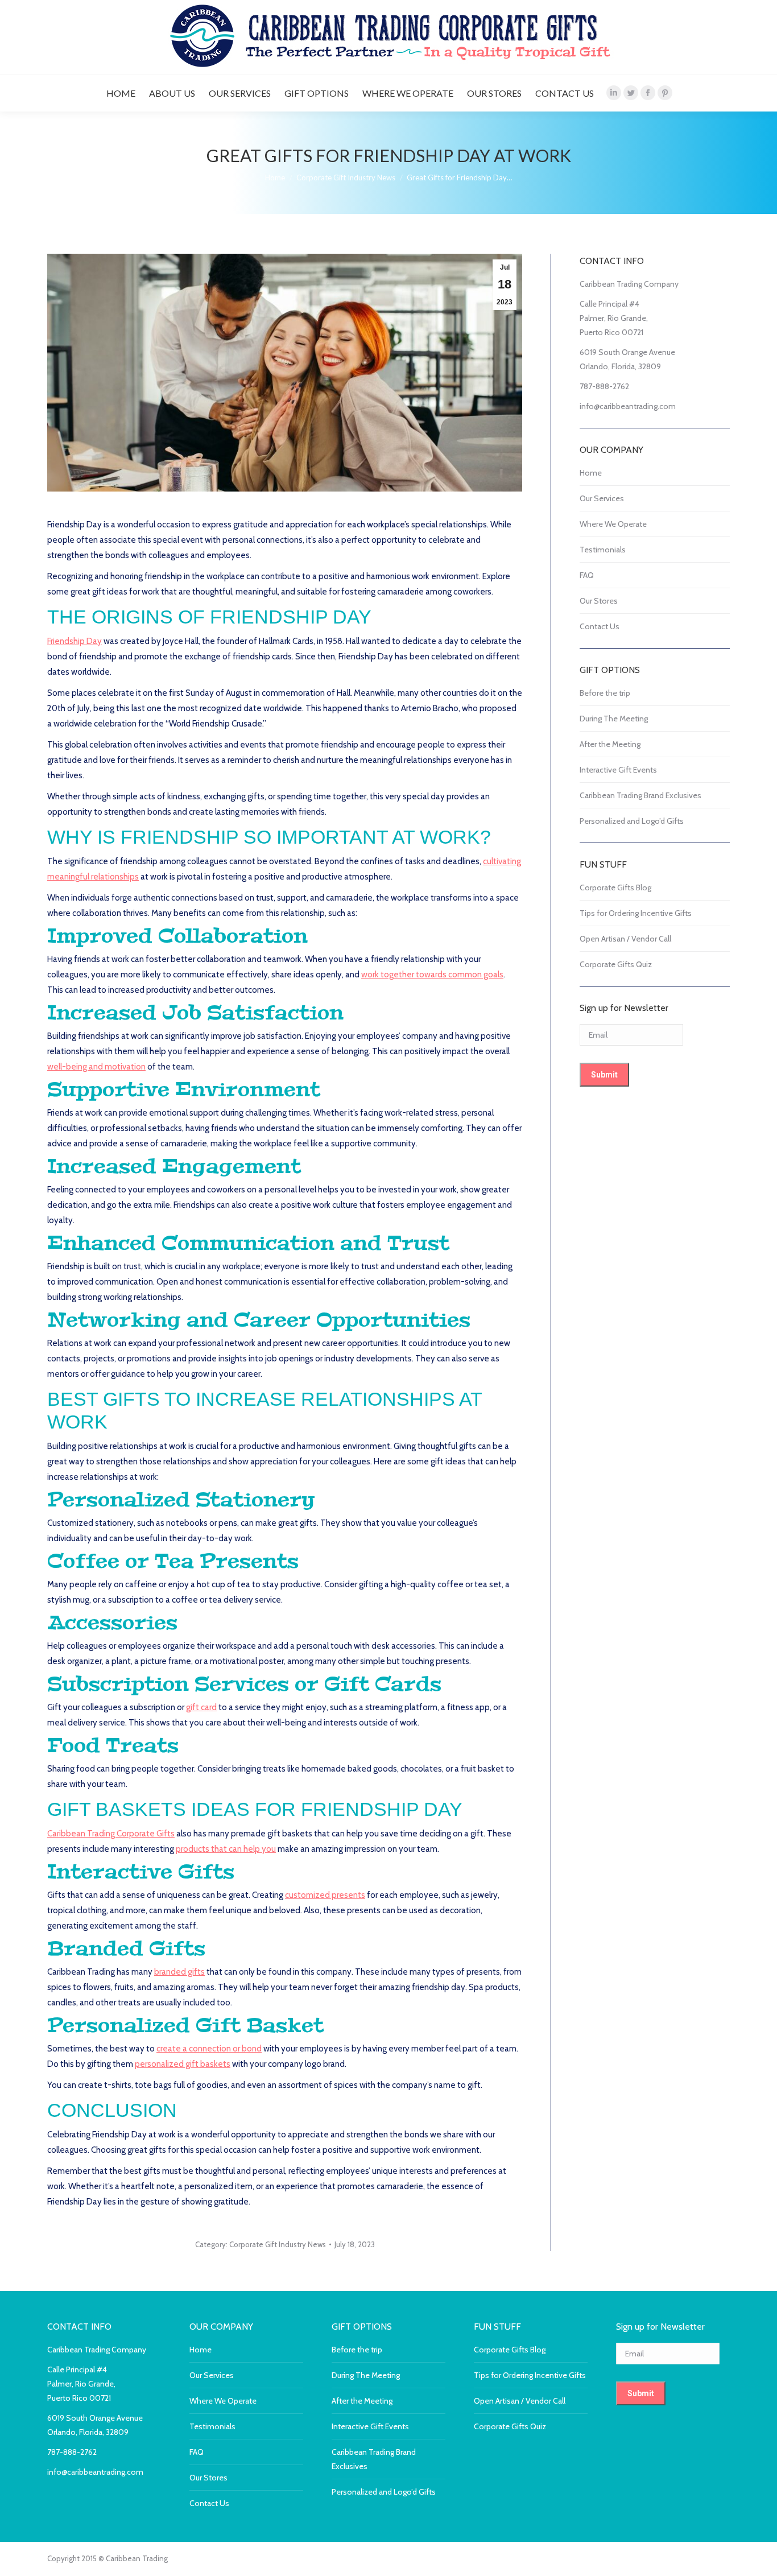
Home (591, 473)
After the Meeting (610, 744)
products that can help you (226, 1849)
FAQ (587, 575)
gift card (201, 1707)
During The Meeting (614, 719)
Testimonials (603, 550)
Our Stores (599, 601)
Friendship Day (75, 641)
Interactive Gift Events (618, 770)
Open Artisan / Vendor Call (625, 939)
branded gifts (179, 1972)
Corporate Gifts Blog (615, 887)
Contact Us (600, 626)
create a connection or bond (209, 2049)
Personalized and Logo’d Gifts (632, 821)
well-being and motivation (96, 1067)
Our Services (602, 498)
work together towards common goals (432, 975)
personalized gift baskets (183, 2064)
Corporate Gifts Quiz (616, 964)
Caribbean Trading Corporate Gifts (111, 1834)
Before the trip (605, 693)
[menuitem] (121, 93)
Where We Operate (613, 524)
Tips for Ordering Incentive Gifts (636, 913)
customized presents (325, 1895)
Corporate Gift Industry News (278, 2244)
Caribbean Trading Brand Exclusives (640, 795)
